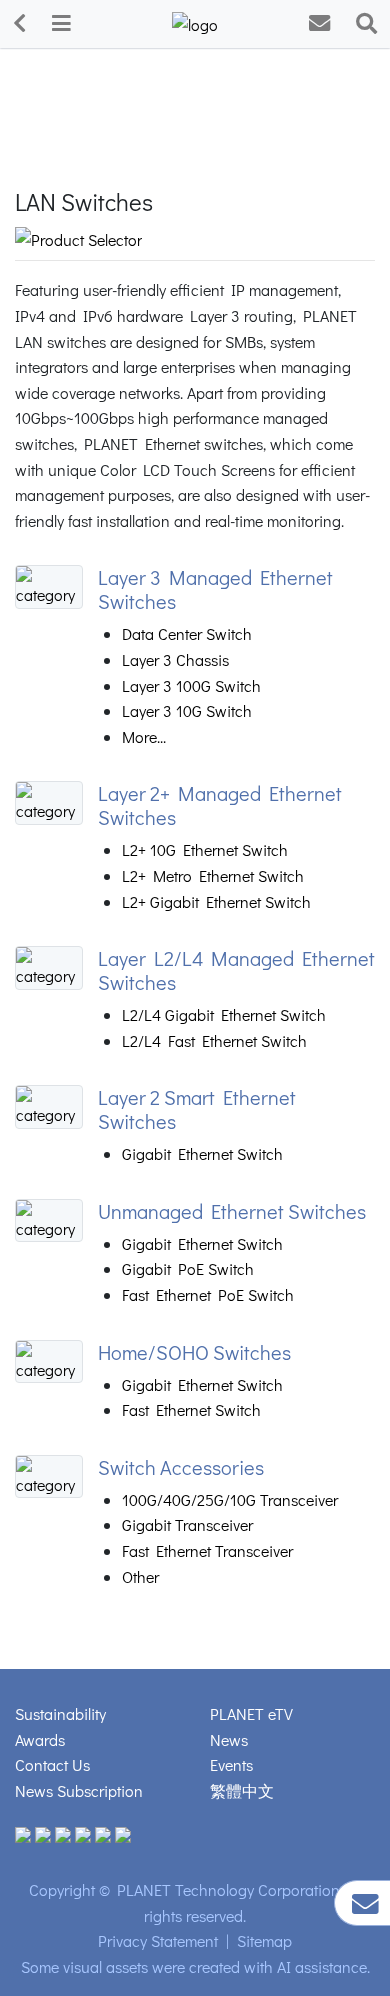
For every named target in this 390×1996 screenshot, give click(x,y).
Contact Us (52, 1764)
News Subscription (79, 1790)
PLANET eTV (251, 1713)
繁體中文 (242, 1790)
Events (231, 1764)
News (229, 1739)
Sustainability (60, 1713)
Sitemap (264, 1940)
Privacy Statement (158, 1940)
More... (144, 736)
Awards (40, 1739)
